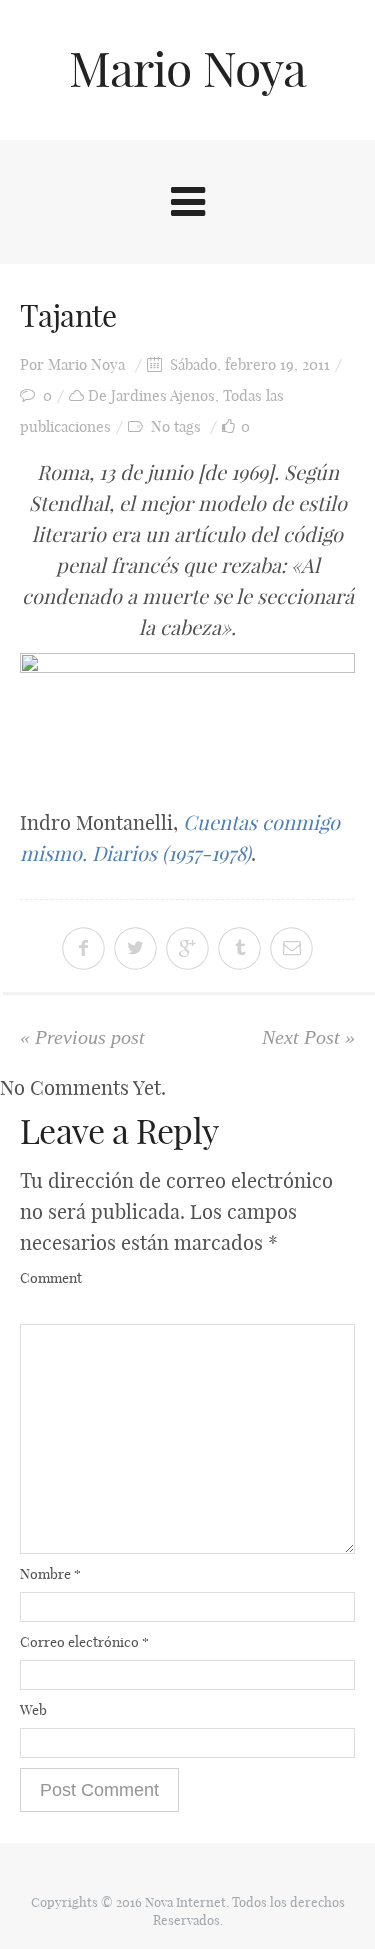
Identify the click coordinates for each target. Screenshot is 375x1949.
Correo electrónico (84, 1642)
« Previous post (82, 1037)
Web (33, 1710)
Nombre (50, 1574)
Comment (51, 1278)
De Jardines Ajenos (151, 395)
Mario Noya (187, 69)
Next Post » (308, 1037)
